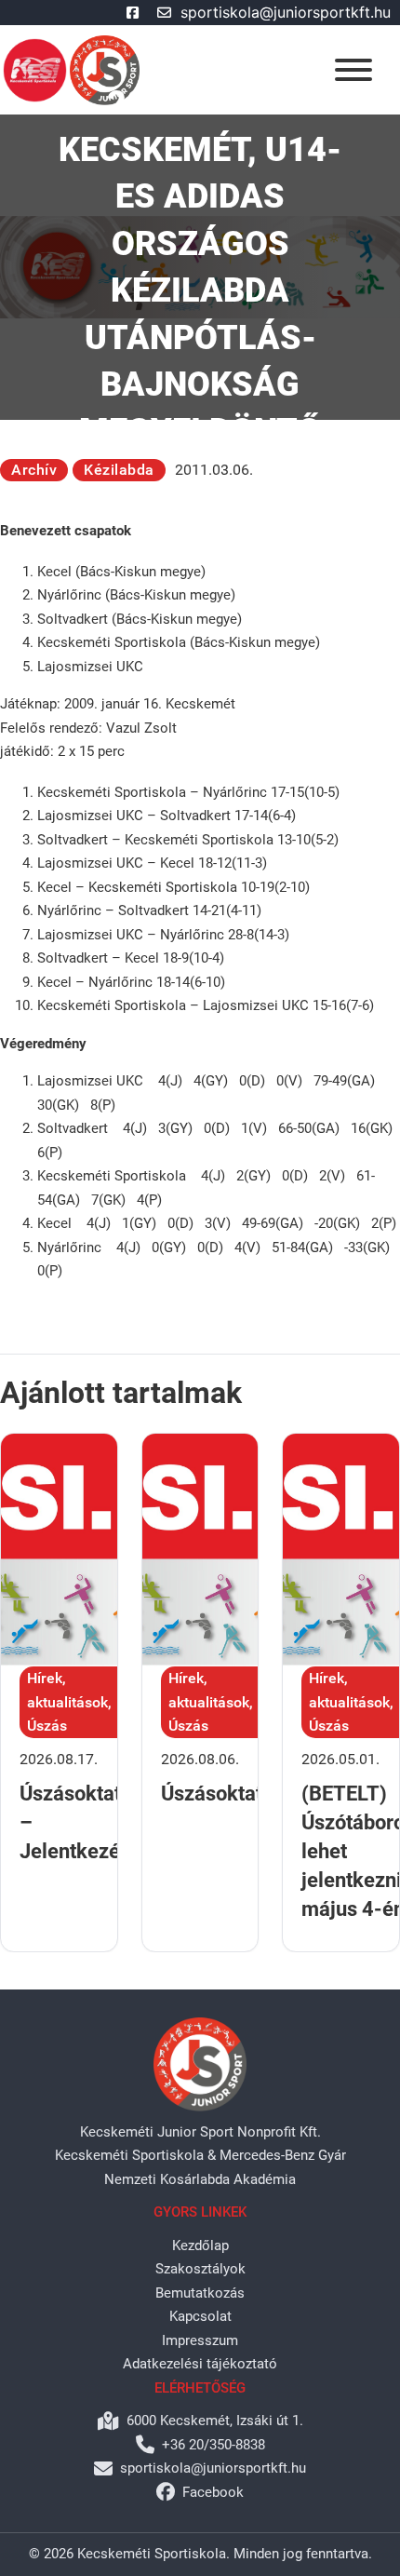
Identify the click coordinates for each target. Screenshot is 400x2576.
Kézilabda (119, 470)
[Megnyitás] (353, 70)
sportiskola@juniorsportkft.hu (286, 12)
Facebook (213, 2492)
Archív (34, 470)
